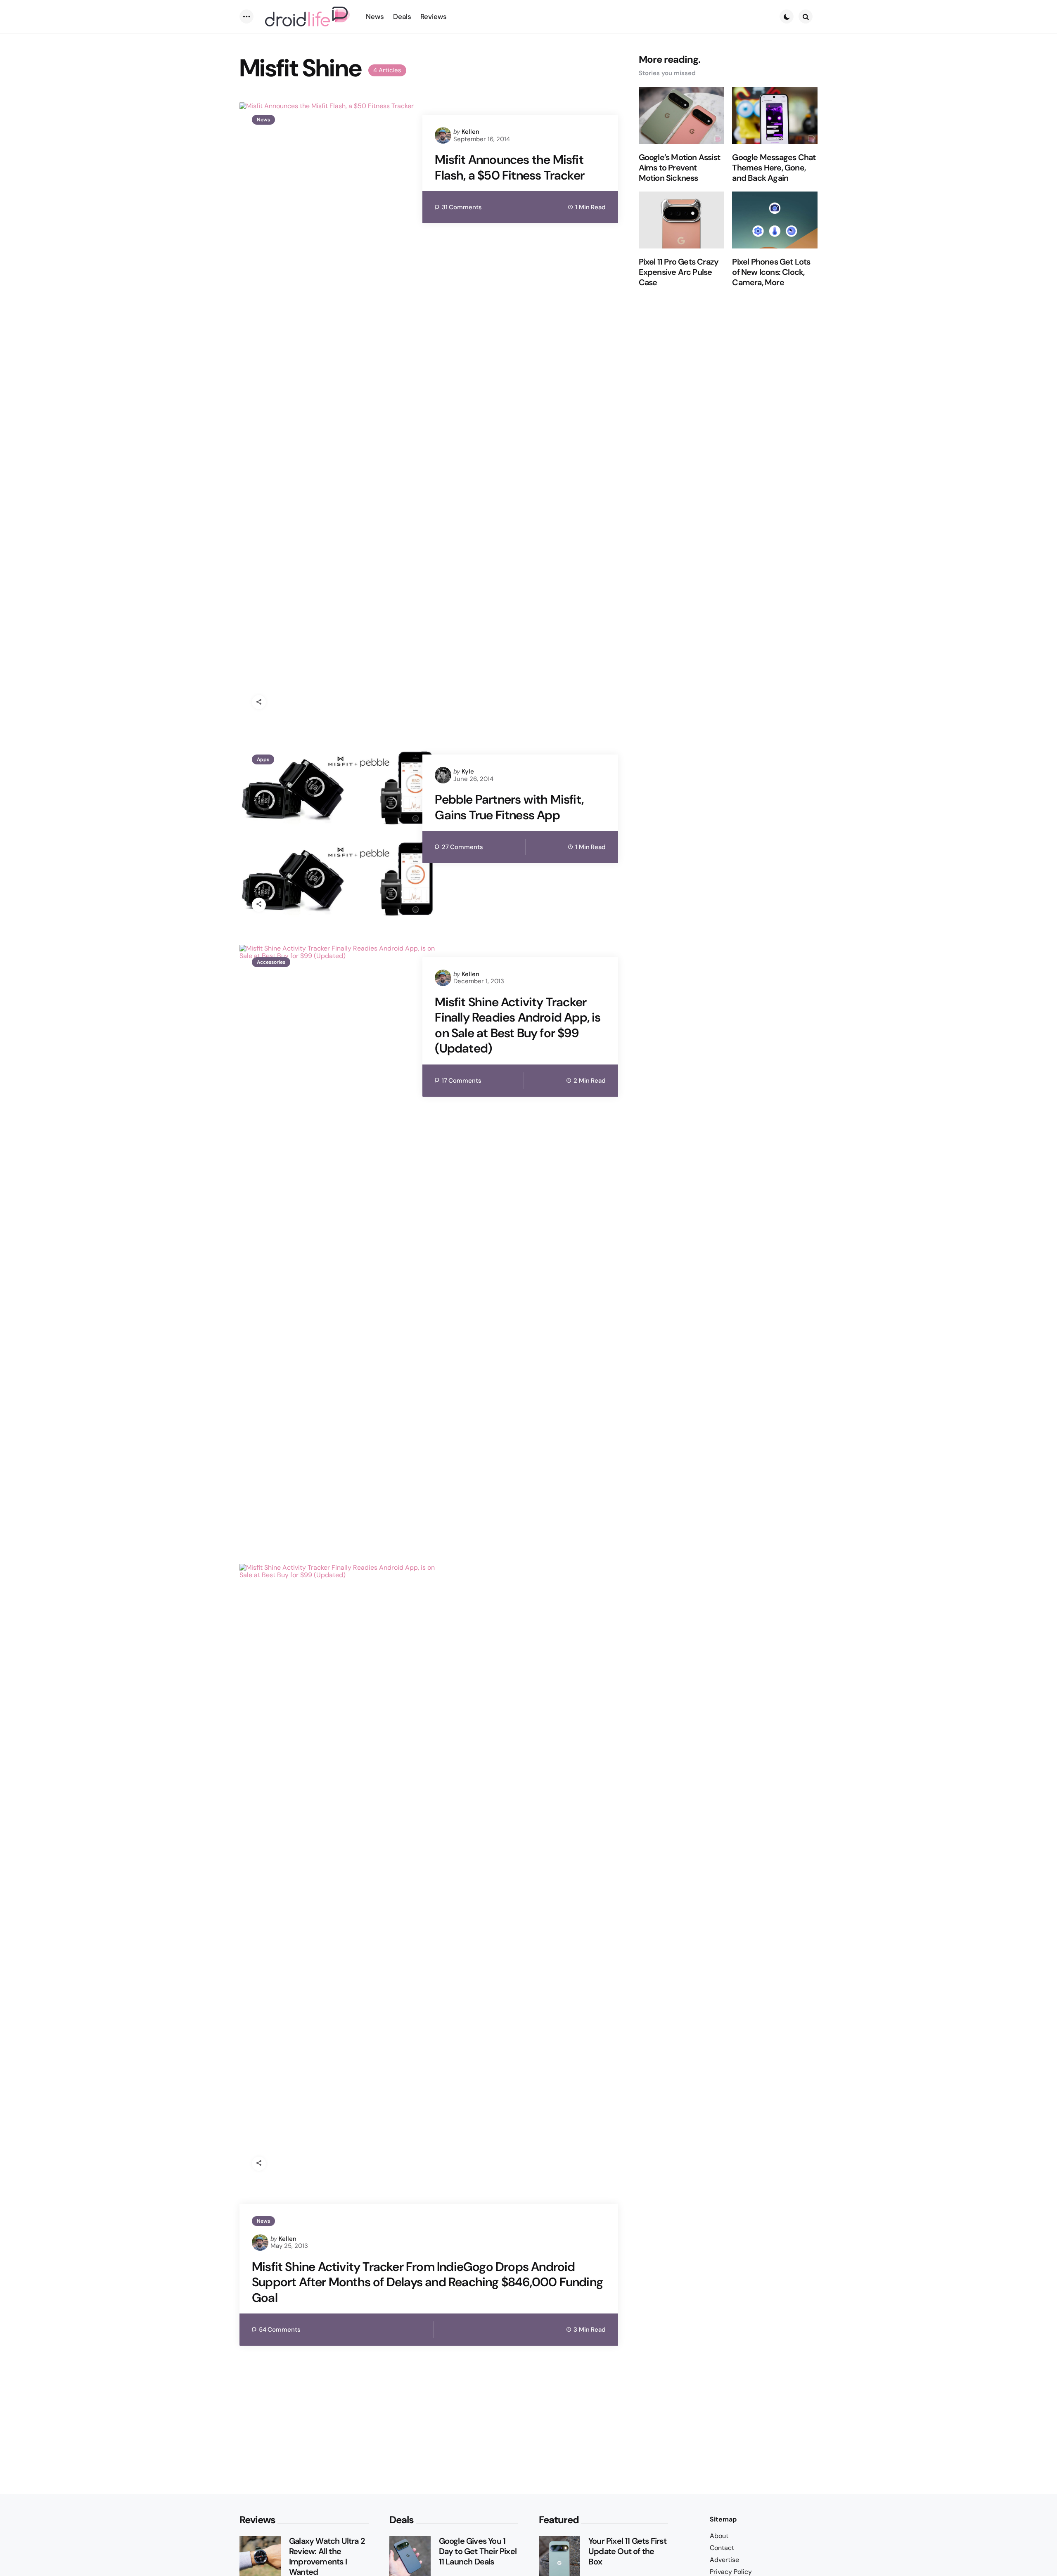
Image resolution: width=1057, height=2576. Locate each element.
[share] (259, 702)
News (263, 120)
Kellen (470, 132)
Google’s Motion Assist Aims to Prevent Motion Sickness (679, 168)
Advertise (724, 2560)
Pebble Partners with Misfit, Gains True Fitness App (509, 807)
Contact (722, 2548)
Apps (263, 759)
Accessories (271, 962)
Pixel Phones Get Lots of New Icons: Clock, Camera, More (771, 272)
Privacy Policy (731, 2572)
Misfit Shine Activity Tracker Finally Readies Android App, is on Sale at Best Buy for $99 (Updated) (518, 1025)
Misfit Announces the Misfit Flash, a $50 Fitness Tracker (510, 167)
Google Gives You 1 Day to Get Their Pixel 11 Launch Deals (478, 2551)
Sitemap (723, 2519)
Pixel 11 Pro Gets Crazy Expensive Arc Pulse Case (679, 272)
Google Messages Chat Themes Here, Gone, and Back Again (774, 168)
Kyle (468, 771)
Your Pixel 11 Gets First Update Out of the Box (627, 2551)
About (719, 2536)
